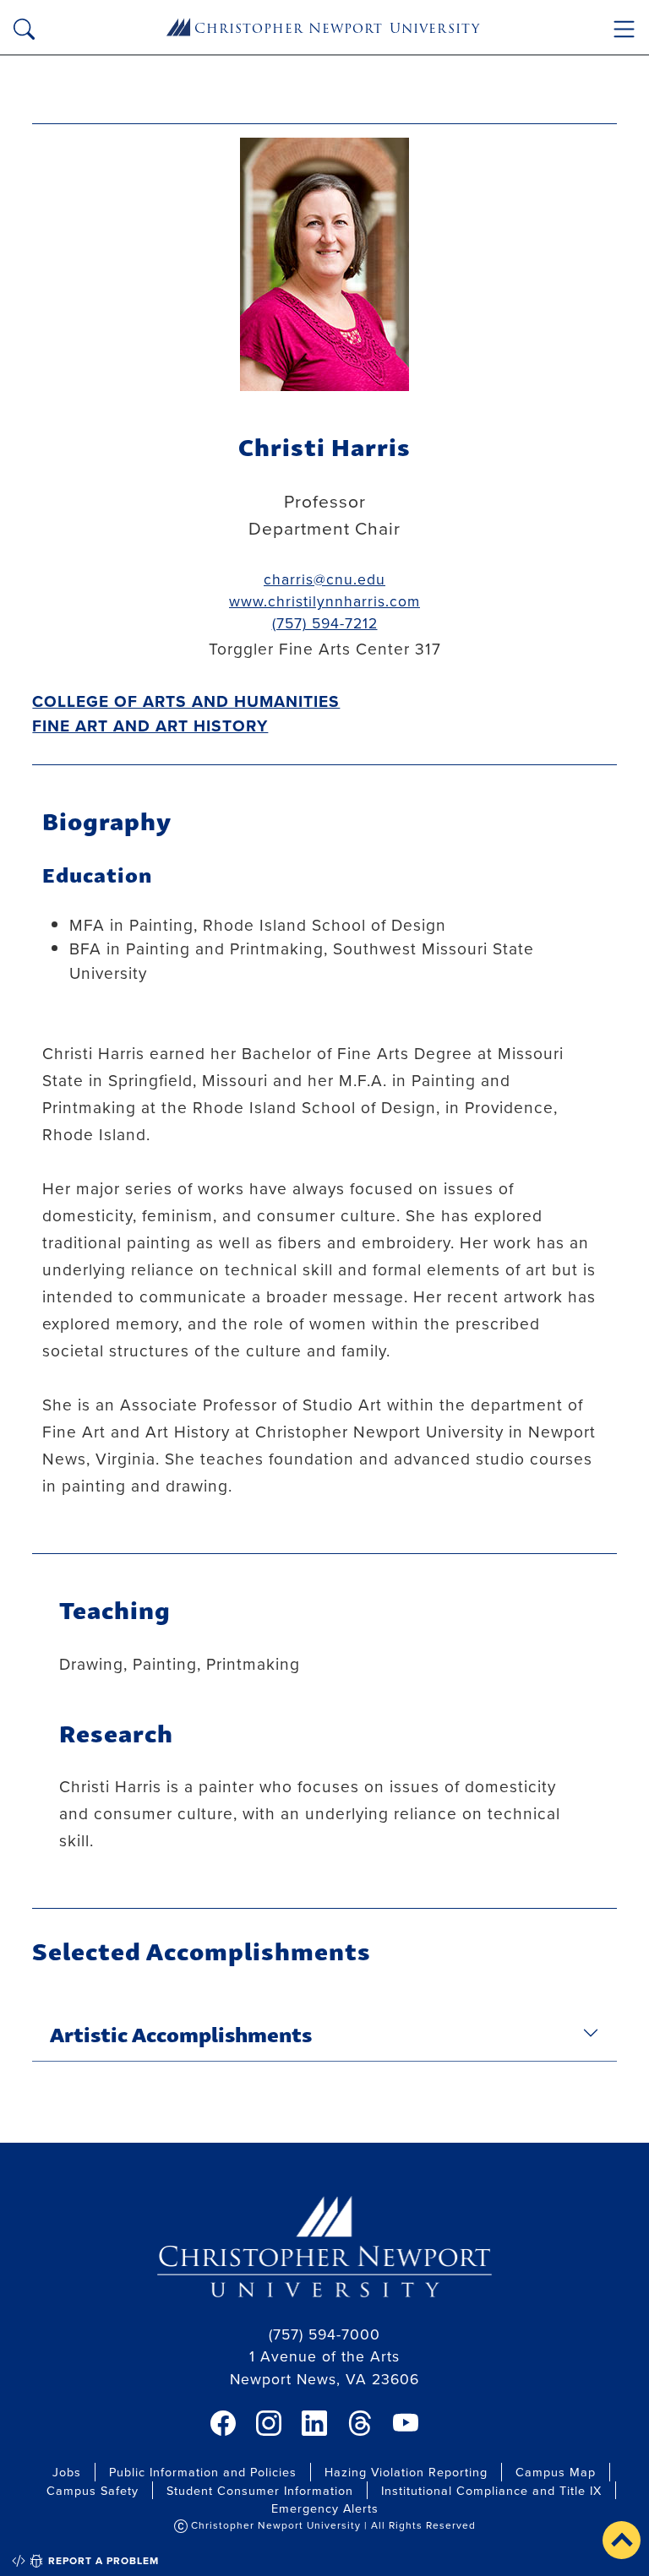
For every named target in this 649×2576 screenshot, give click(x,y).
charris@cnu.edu (324, 579)
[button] (622, 2540)
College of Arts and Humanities (186, 701)
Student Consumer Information (260, 2490)
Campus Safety (93, 2490)
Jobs (67, 2472)
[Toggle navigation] (624, 29)
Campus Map (556, 2472)
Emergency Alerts (325, 2508)
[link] (223, 2423)
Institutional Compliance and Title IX (491, 2490)
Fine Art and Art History (150, 726)
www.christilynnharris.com (324, 601)
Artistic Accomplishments (181, 2033)
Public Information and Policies (203, 2472)
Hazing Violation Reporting (406, 2472)
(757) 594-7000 (324, 2334)
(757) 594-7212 (325, 623)
